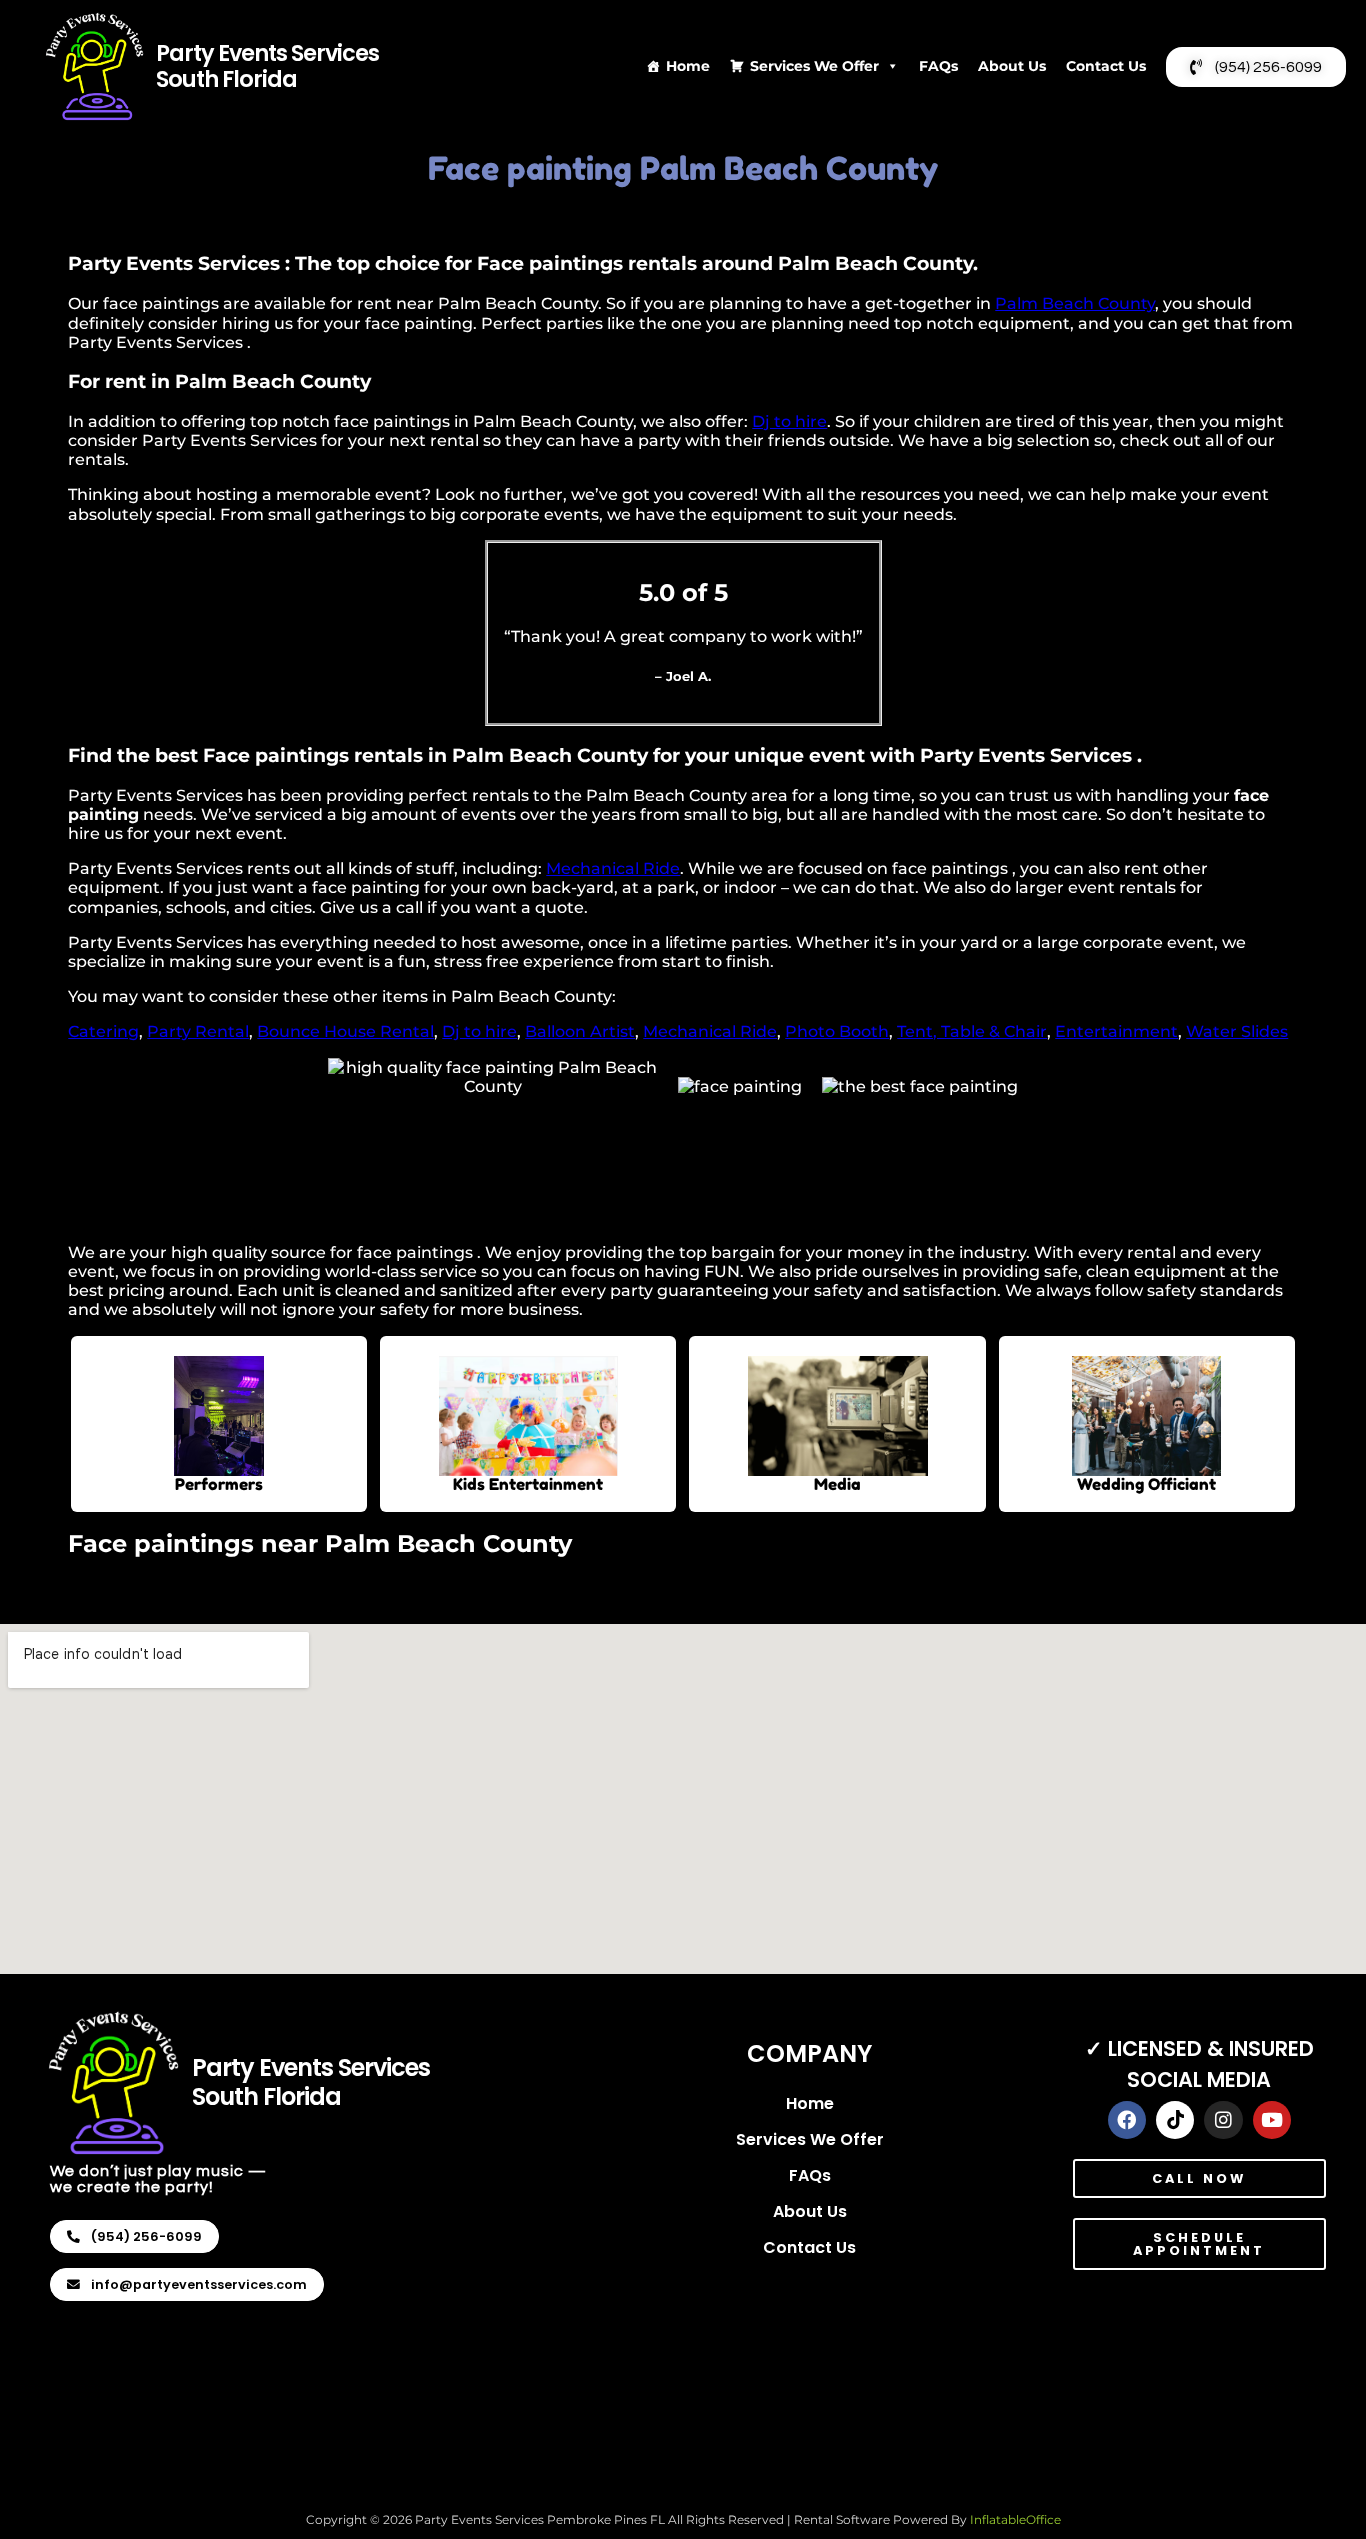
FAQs (938, 66)
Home (688, 66)
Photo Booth (837, 1031)
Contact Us (1106, 66)
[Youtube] (1272, 2120)
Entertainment (1116, 1031)
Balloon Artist (580, 1031)
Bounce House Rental (345, 1031)
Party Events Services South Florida (267, 66)
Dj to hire (789, 421)
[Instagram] (1223, 2120)
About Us (1012, 66)
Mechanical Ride (613, 868)
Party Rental (198, 1031)
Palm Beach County (1075, 303)
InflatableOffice (1015, 2519)
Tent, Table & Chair (972, 1031)
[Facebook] (1127, 2120)
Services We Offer (814, 66)
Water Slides (1237, 1031)
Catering (103, 1031)
